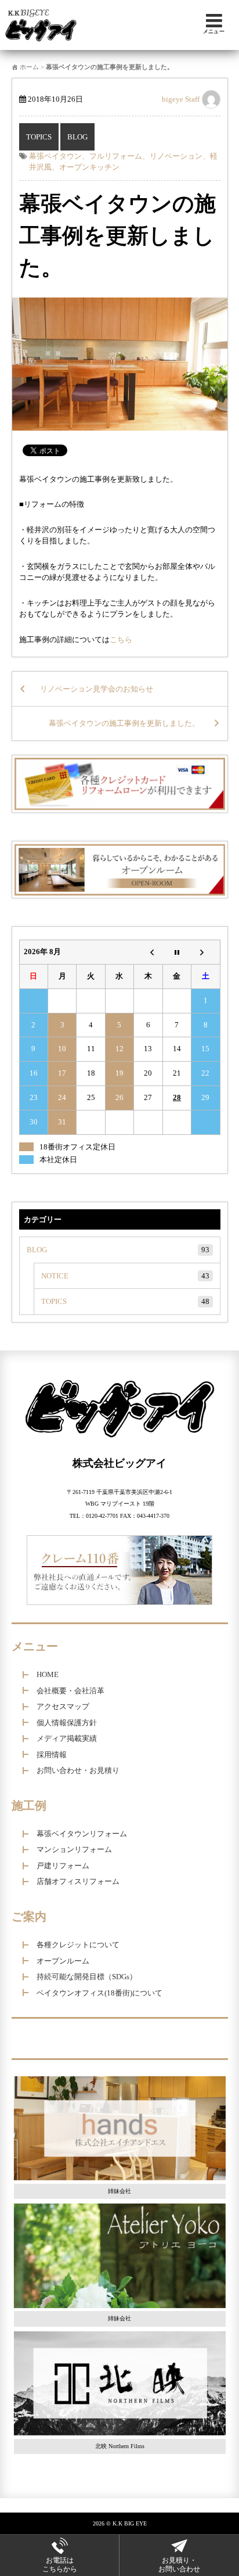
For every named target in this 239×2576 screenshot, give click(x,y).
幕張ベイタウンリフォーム (82, 1834)
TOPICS (39, 137)
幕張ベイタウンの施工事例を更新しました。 (117, 236)
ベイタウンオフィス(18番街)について (99, 1993)
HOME (48, 1674)
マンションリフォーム (74, 1849)
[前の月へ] (148, 952)
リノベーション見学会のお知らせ (97, 689)
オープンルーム (63, 1961)
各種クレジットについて (78, 1945)
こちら (121, 639)
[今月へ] (177, 952)
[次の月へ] (206, 952)
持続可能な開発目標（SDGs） (87, 1977)
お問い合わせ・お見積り (78, 1770)
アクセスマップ (63, 1706)
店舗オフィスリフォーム (78, 1881)
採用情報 (52, 1755)
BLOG (77, 137)
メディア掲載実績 (67, 1738)
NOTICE (125, 1276)
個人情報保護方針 (67, 1723)
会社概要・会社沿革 (70, 1691)
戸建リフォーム (63, 1866)
